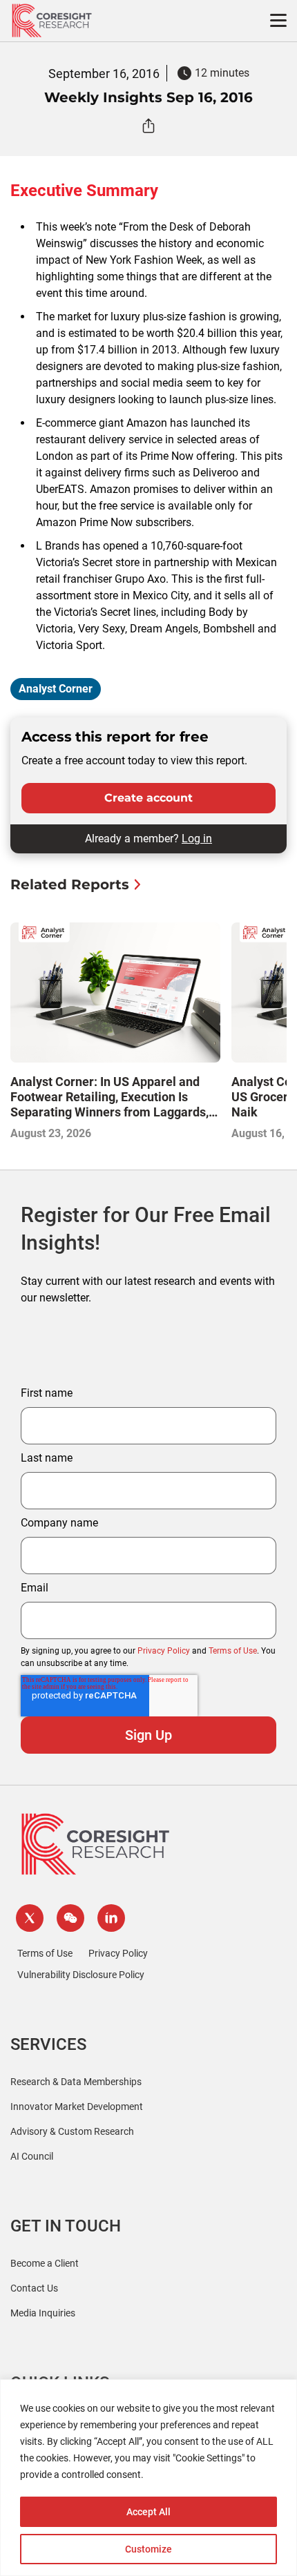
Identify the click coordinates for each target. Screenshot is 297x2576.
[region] (148, 2478)
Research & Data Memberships (76, 2082)
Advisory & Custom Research (72, 2131)
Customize (148, 2549)
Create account (148, 798)
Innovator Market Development (77, 2107)
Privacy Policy (164, 1651)
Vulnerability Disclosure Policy (81, 1975)
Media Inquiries (43, 2313)
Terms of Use (233, 1651)
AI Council (32, 2156)
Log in (197, 839)
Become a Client (45, 2263)
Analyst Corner (56, 689)
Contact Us (34, 2288)
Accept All (148, 2512)
